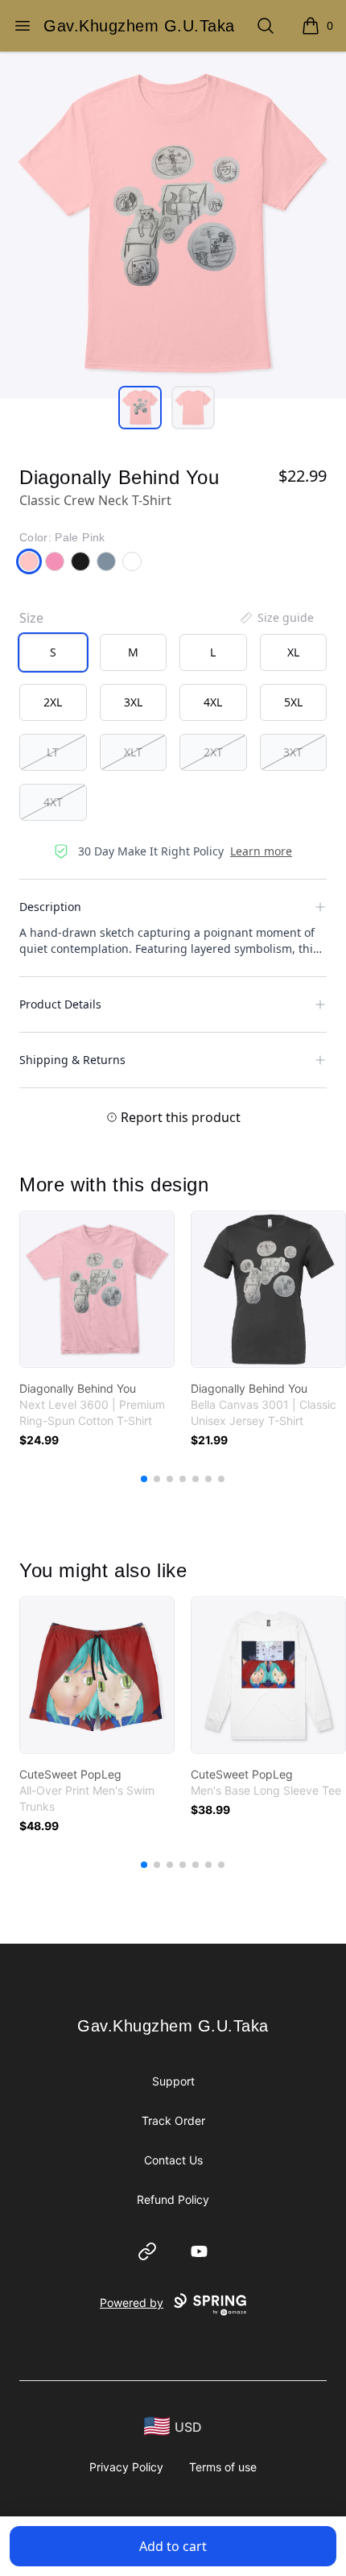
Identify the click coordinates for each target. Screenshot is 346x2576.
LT (53, 752)
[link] (97, 1289)
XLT (133, 752)
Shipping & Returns (72, 1060)
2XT (213, 752)
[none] (276, 618)
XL (293, 652)
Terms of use (223, 2467)
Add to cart (173, 2546)
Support (173, 2081)
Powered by (132, 2303)
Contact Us (173, 2160)
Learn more (261, 851)
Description (50, 907)
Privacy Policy (126, 2467)
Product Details (60, 1004)
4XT (53, 802)
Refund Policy (173, 2199)
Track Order (173, 2120)
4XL (213, 702)
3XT (293, 752)
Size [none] (31, 618)
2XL (53, 702)
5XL (293, 702)
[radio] (53, 652)
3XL (133, 702)
